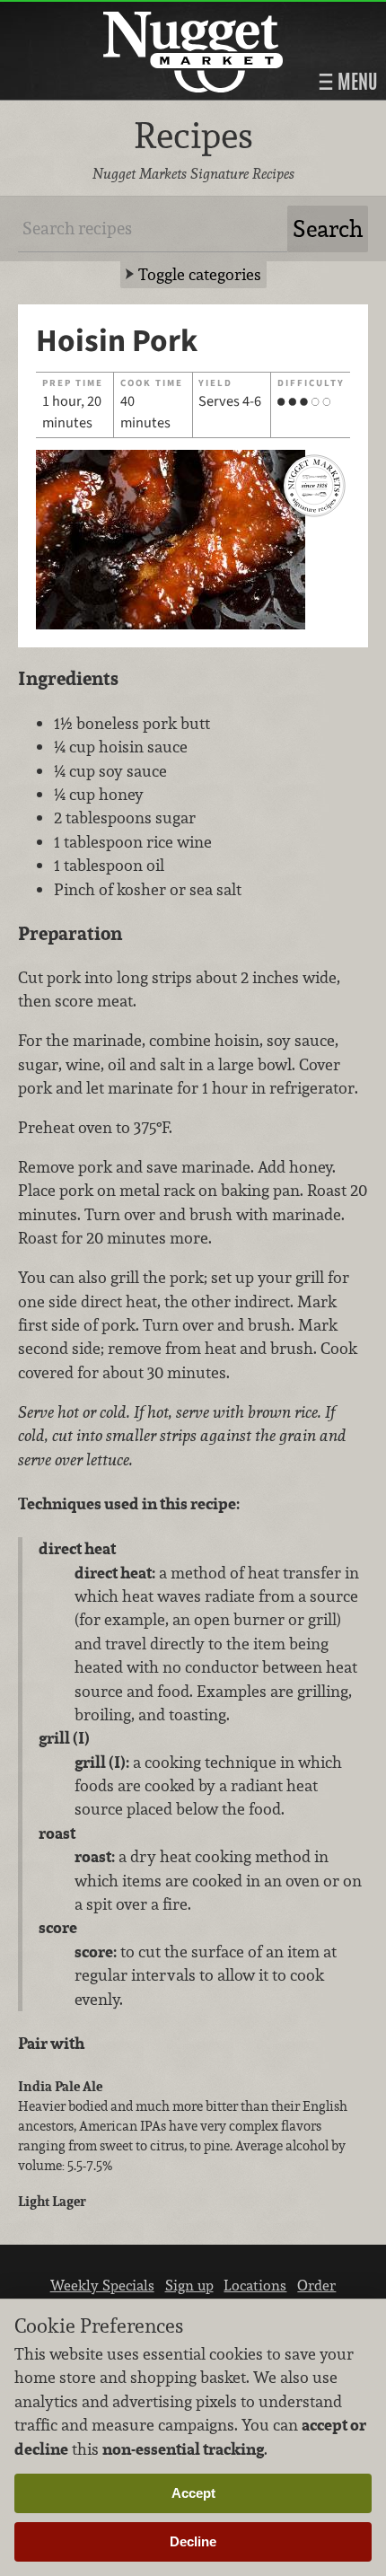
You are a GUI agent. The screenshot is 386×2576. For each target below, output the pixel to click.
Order (316, 2285)
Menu (355, 82)
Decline (193, 2541)
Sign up (189, 2285)
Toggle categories (200, 274)
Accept (193, 2493)
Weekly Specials (102, 2285)
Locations (255, 2285)
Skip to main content (85, 15)
